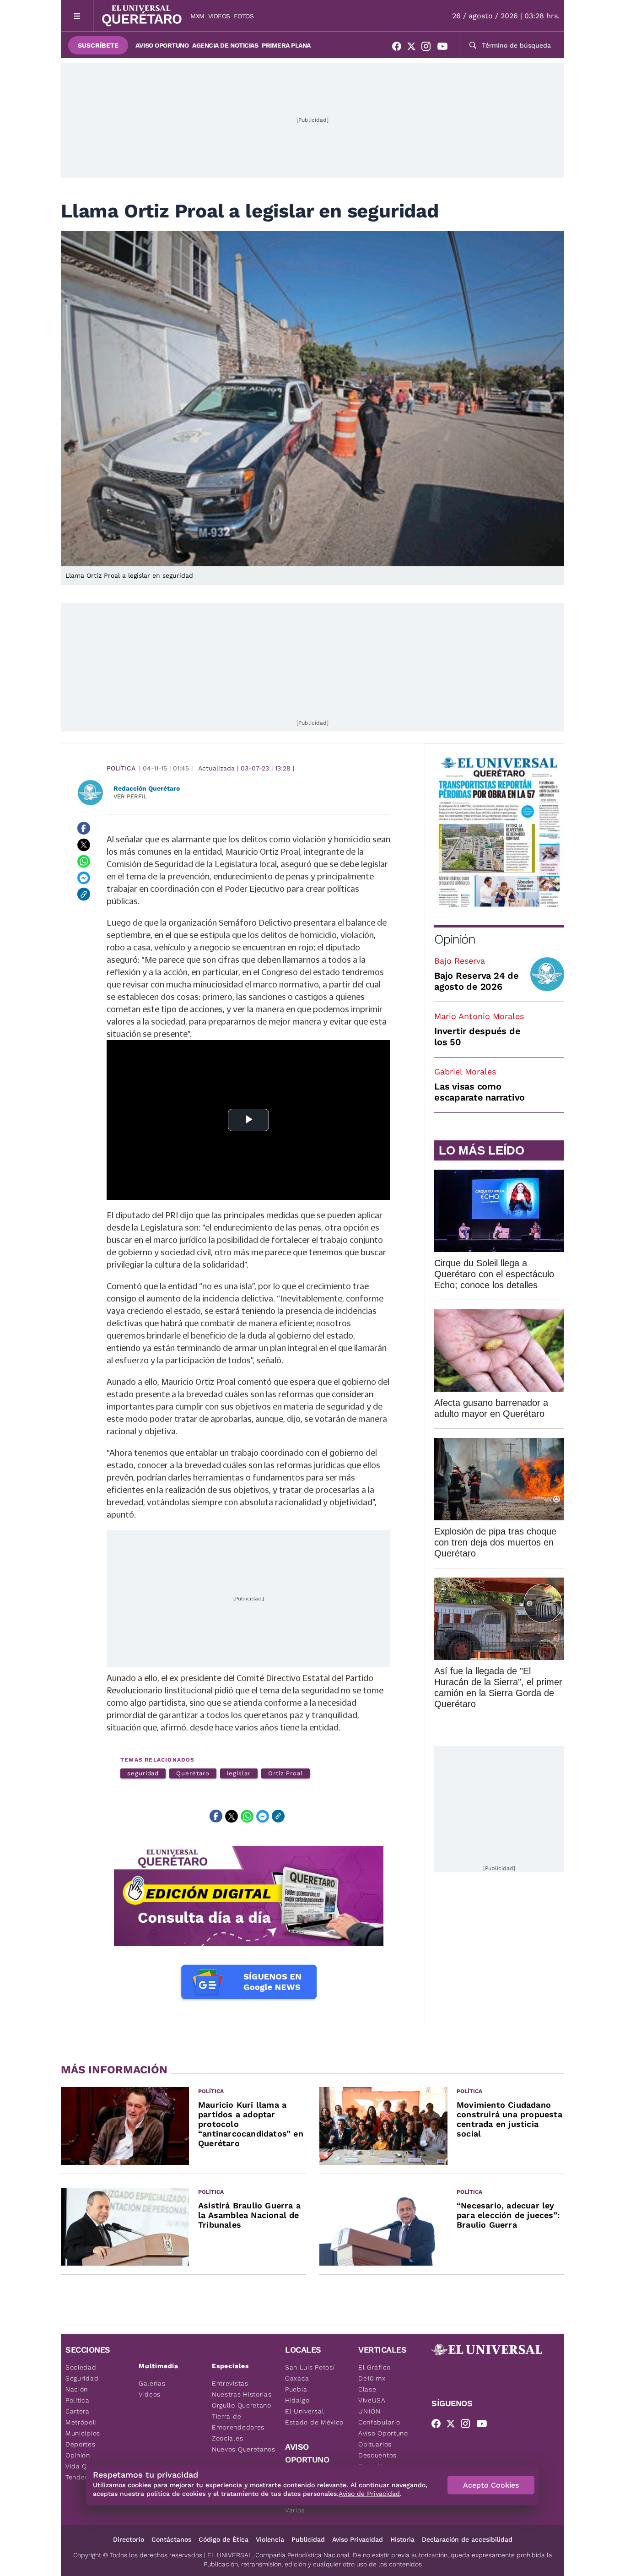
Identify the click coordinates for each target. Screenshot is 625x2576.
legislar (239, 1773)
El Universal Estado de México (314, 2417)
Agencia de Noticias (225, 45)
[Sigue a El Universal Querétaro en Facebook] (399, 48)
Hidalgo (297, 2400)
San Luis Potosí (310, 2367)
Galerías (152, 2383)
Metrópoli (81, 2422)
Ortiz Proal (286, 1773)
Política (121, 768)
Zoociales (227, 2438)
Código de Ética (224, 2539)
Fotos (244, 16)
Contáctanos (171, 2539)
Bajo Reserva (460, 961)
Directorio (129, 2539)
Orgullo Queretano (242, 2405)
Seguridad (82, 2378)
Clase (367, 2389)
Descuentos (377, 2455)
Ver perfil (130, 796)
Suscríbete (98, 45)
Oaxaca (297, 2378)
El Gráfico (374, 2367)
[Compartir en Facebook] (84, 828)
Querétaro (193, 1773)
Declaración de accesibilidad (467, 2539)
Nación (77, 2389)
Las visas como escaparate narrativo (480, 1092)
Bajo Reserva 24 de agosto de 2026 (477, 981)
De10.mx (372, 2378)
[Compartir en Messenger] (84, 878)
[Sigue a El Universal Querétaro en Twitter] (414, 48)
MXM (197, 16)
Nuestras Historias (242, 2394)
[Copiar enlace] (84, 894)
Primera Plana (286, 45)
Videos (219, 16)
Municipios (83, 2433)
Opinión (455, 939)
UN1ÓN (369, 2411)
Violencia (270, 2539)
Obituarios (375, 2444)
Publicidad (308, 2539)
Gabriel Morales (465, 1071)
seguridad (143, 1773)
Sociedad (81, 2367)
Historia (402, 2539)
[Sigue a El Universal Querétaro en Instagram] (429, 48)
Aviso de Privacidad (369, 2494)
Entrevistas (230, 2383)
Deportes (81, 2444)
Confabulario (379, 2422)
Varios (295, 2510)
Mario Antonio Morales (479, 1016)
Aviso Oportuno (162, 45)
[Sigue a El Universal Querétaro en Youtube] (445, 48)
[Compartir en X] (84, 845)
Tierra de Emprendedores (238, 2422)
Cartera (78, 2411)
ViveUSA (372, 2400)
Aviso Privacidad (358, 2539)
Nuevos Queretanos (244, 2449)
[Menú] (77, 16)
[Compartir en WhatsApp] (84, 861)
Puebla (296, 2389)
